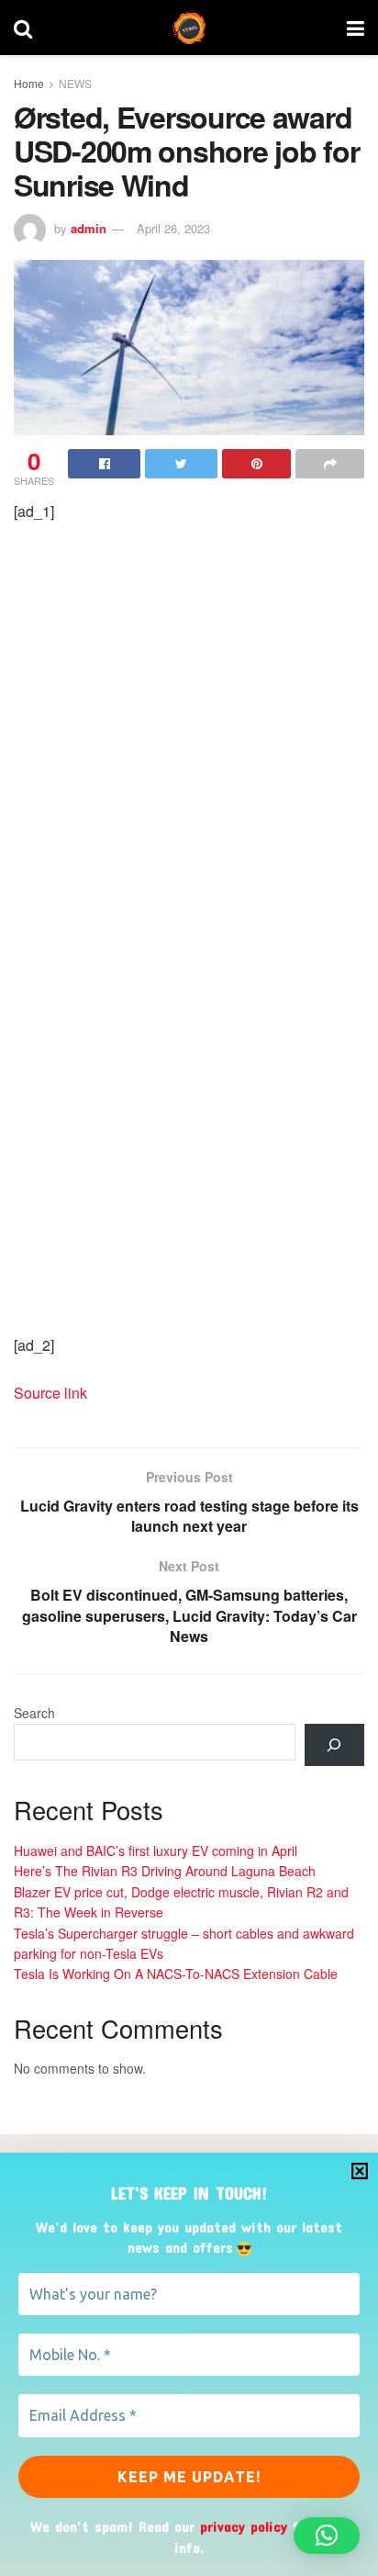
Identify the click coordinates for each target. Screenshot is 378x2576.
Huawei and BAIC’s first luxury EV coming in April (156, 1850)
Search (34, 1713)
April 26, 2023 (173, 228)
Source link (50, 1393)
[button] (327, 2536)
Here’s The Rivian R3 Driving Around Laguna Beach (165, 1871)
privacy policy (244, 2526)
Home (29, 83)
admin (89, 228)
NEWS (75, 83)
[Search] (334, 1745)
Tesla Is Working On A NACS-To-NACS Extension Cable (176, 1974)
